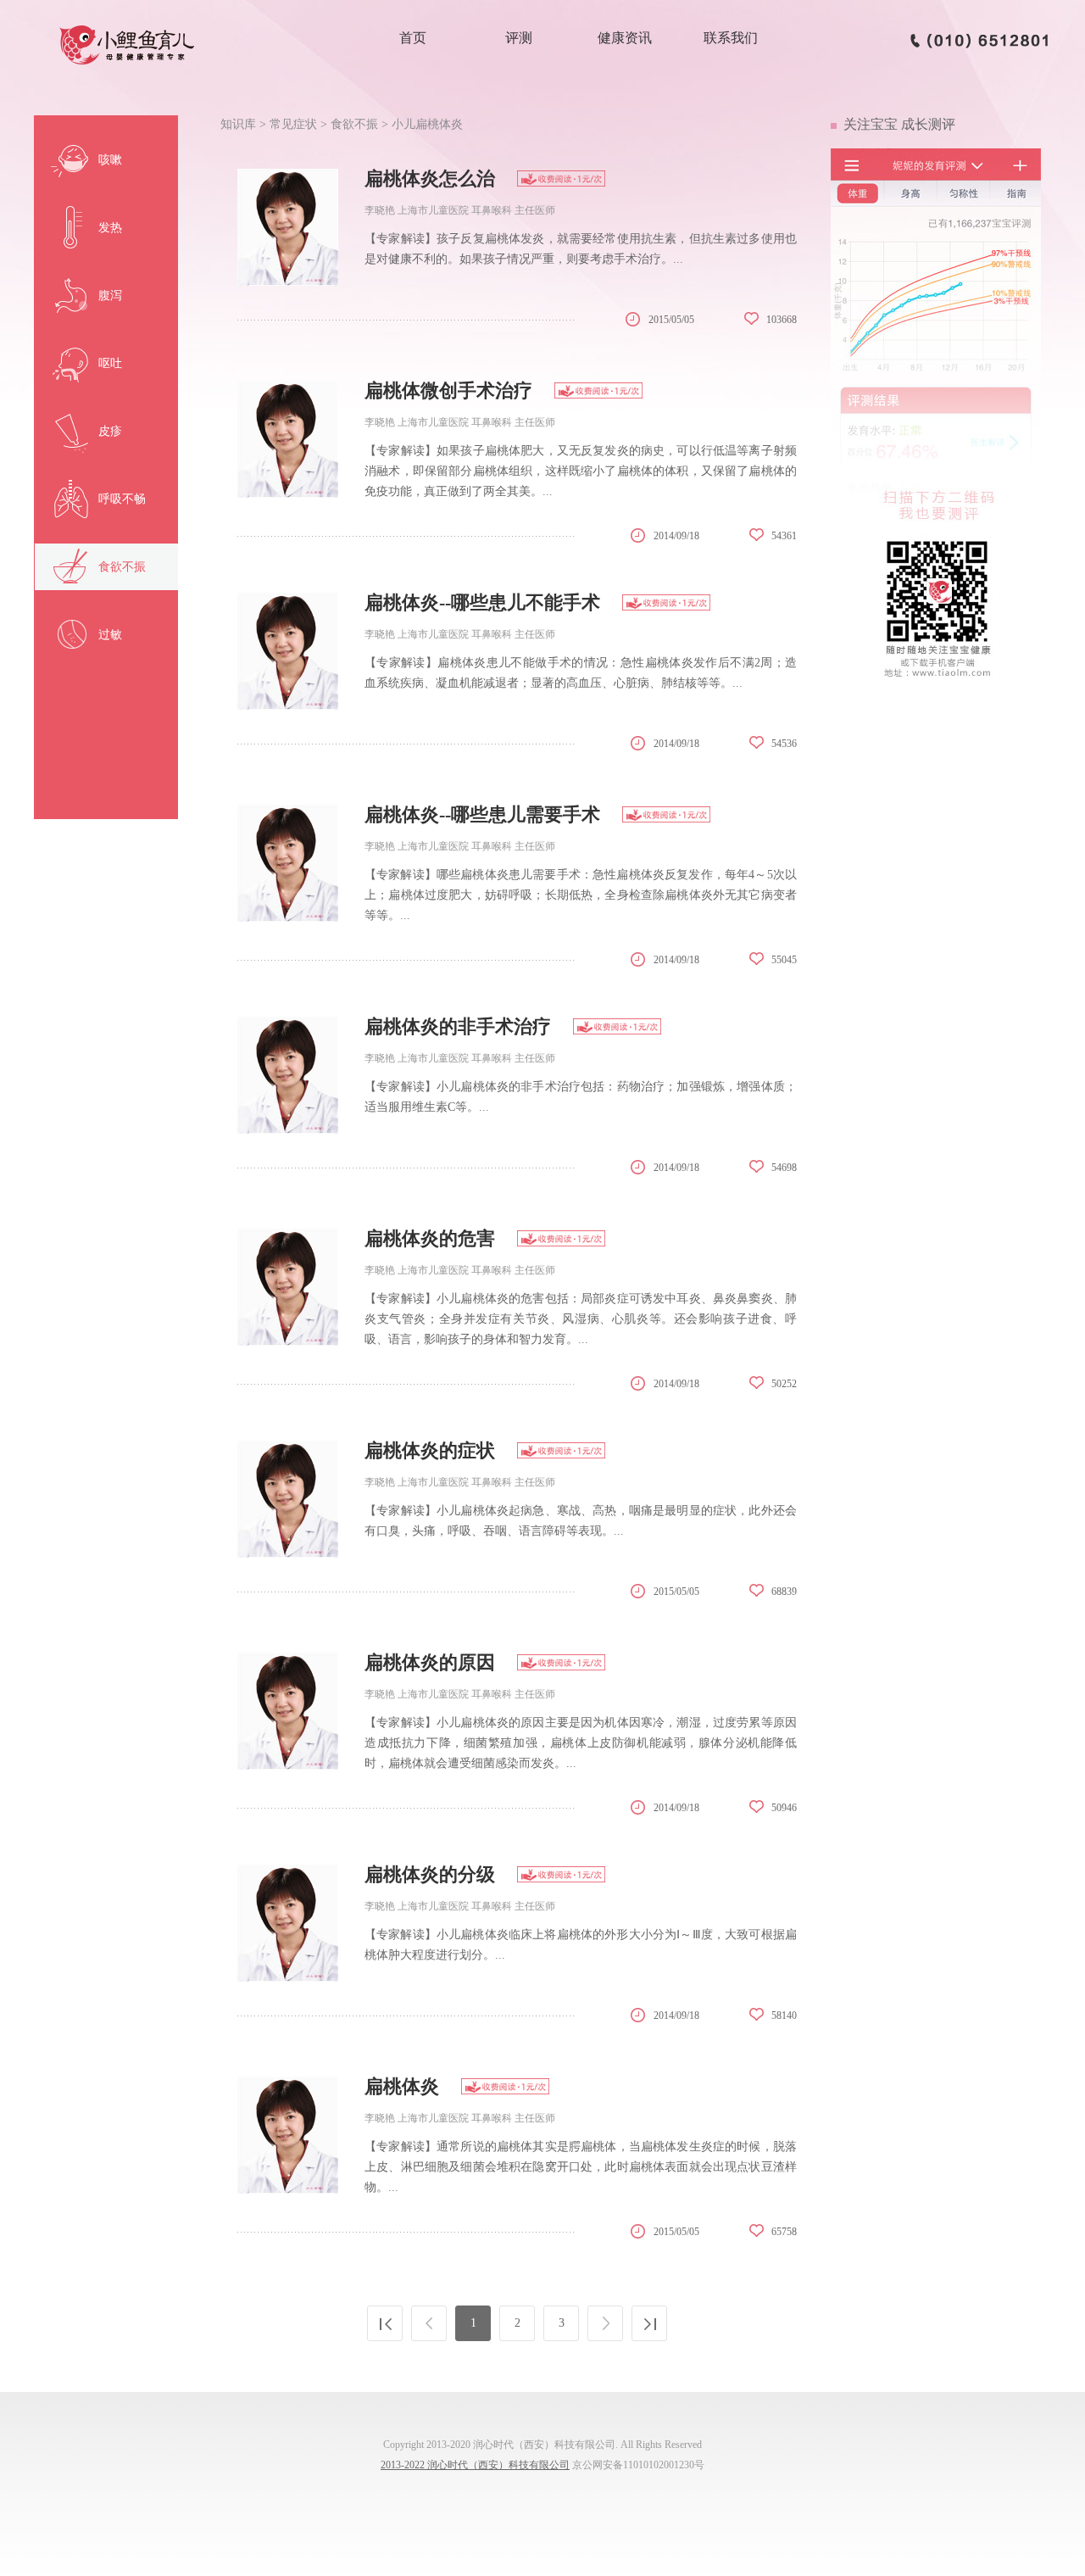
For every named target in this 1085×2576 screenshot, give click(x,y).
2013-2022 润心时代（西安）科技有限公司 (475, 2465)
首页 (413, 38)
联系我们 (731, 38)
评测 (519, 38)
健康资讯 (625, 38)
